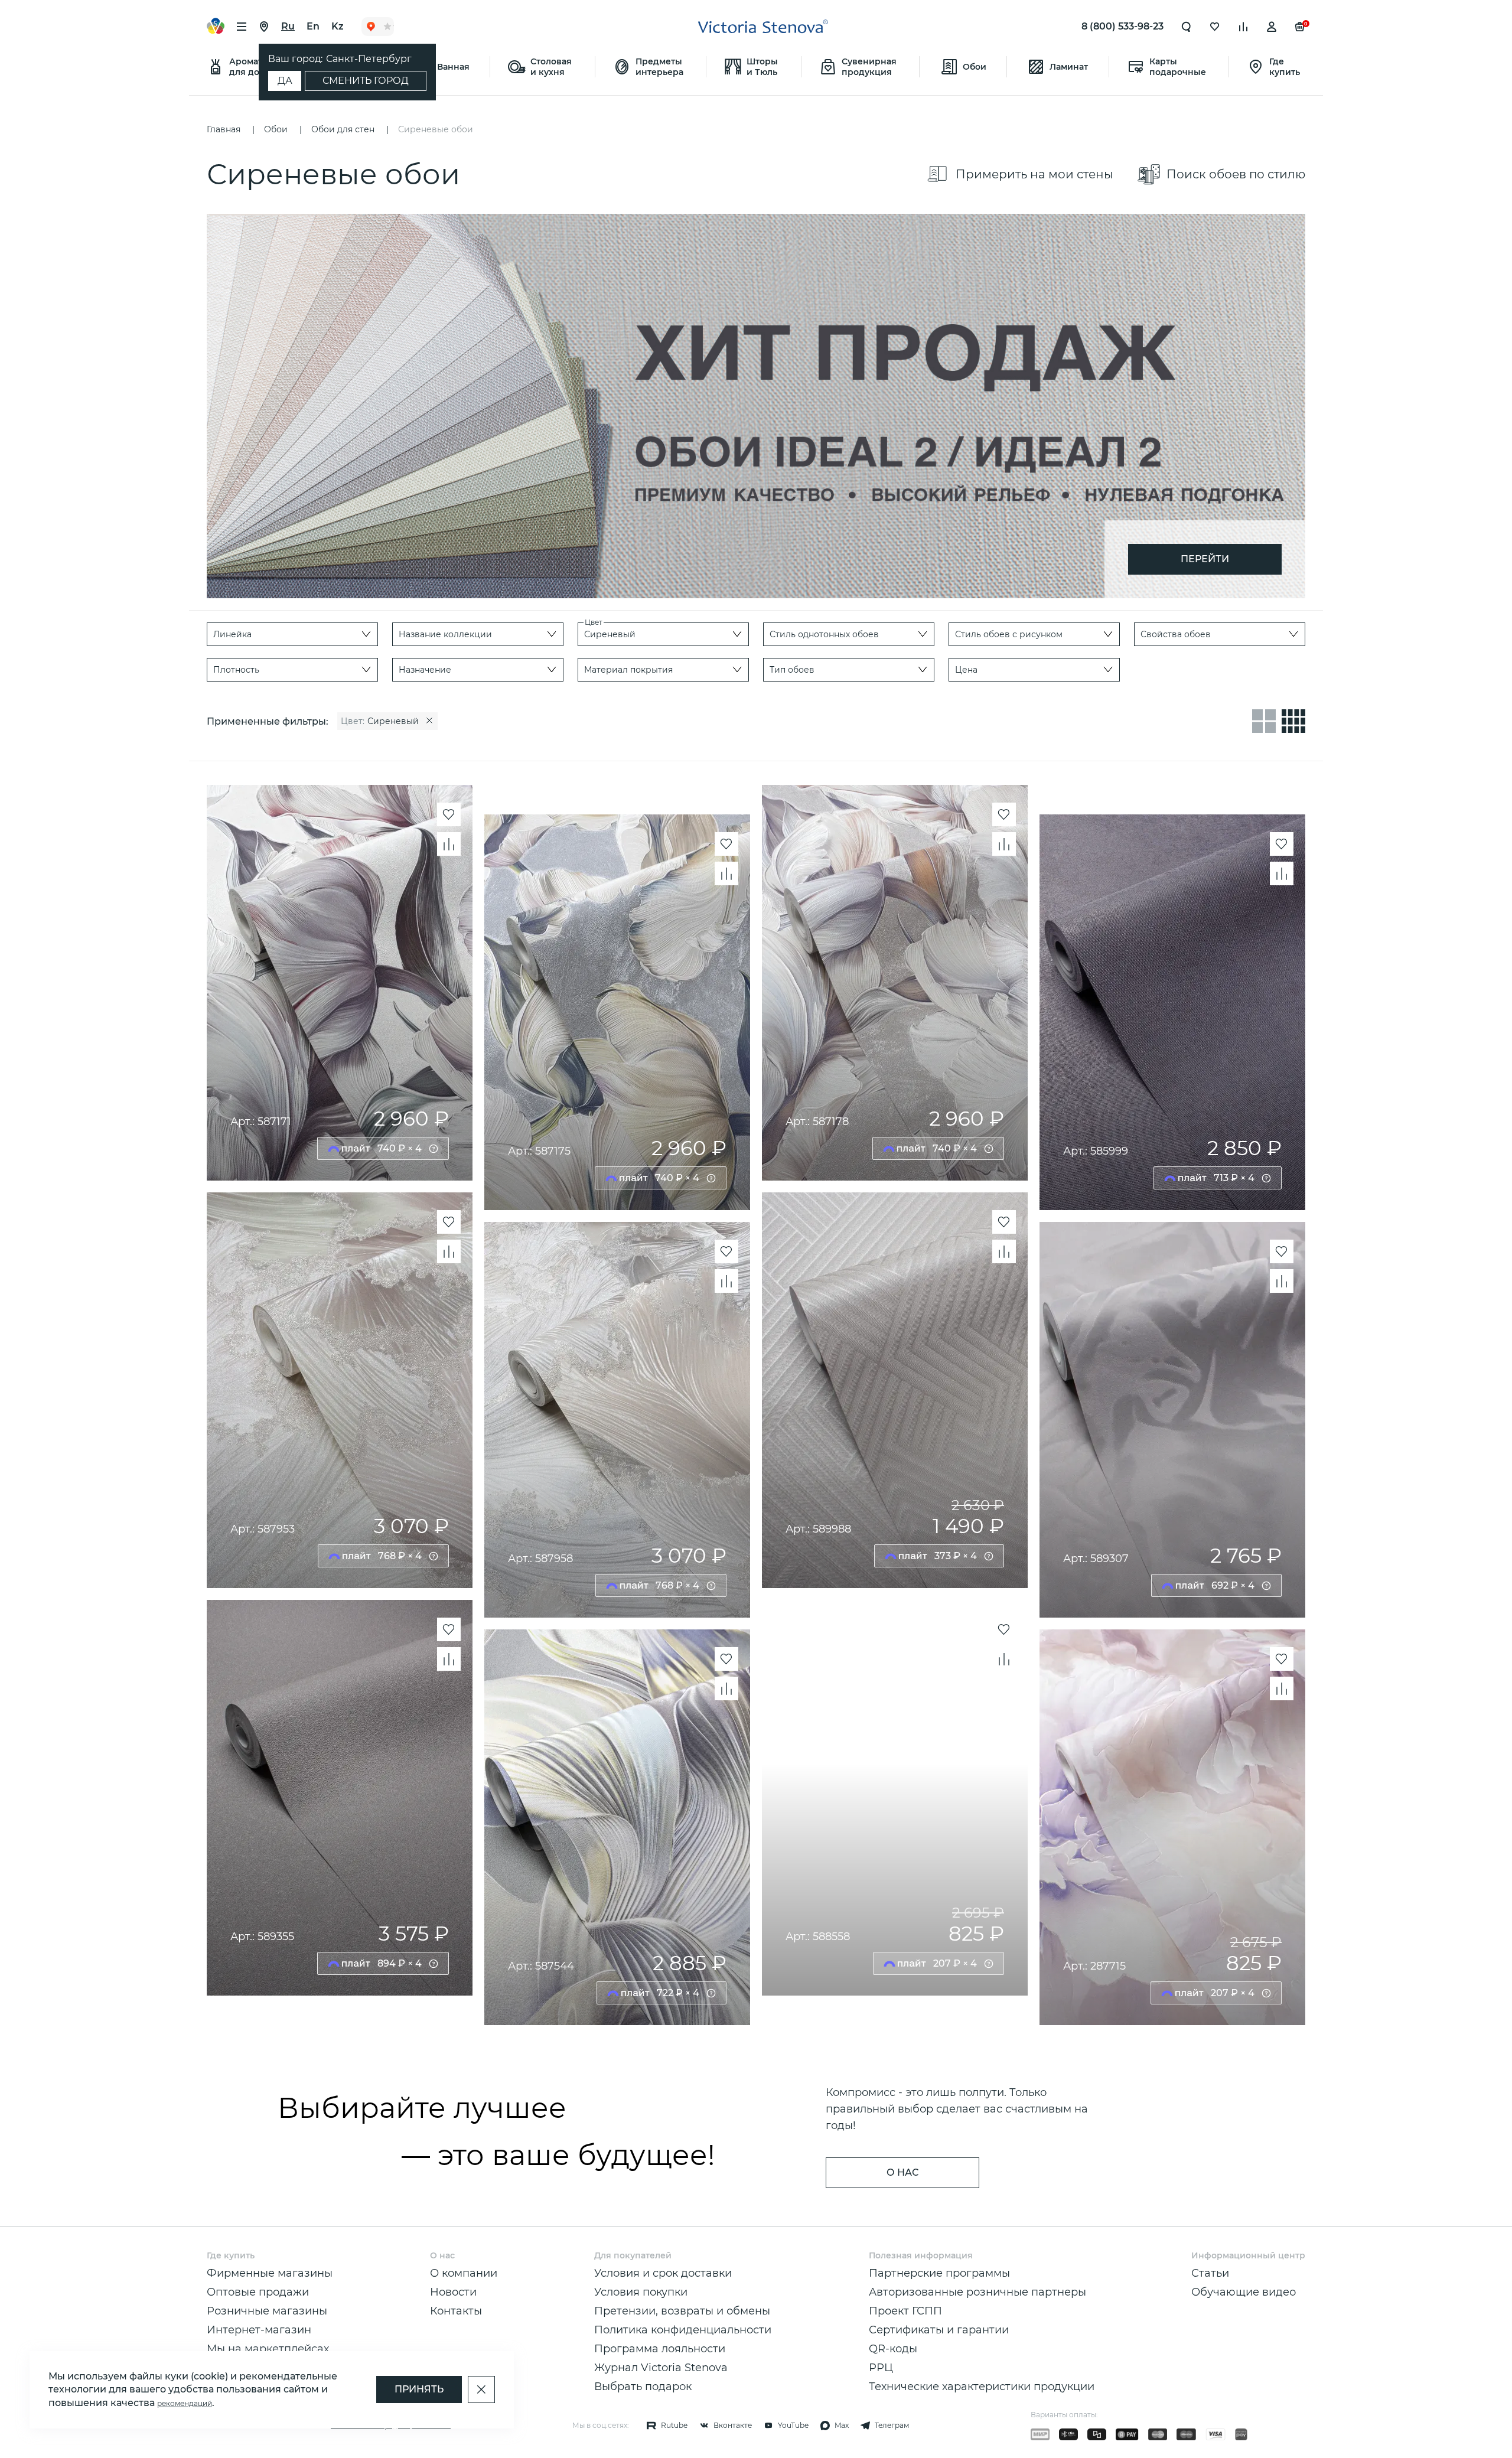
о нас (902, 2172)
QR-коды (893, 2349)
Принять (419, 2389)
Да (285, 81)
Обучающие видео (1244, 2292)
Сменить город (366, 81)
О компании (464, 2273)
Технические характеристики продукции (982, 2387)
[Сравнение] (1243, 27)
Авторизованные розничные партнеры (977, 2292)
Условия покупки (641, 2292)
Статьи (1210, 2273)
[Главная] (763, 27)
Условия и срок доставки (663, 2273)
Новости (453, 2292)
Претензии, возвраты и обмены (682, 2311)
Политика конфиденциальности (683, 2330)
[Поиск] (1187, 27)
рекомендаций (185, 2403)
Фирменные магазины (270, 2273)
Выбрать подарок (643, 2387)
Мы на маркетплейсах (268, 2349)
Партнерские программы (939, 2273)
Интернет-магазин (259, 2330)
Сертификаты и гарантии (939, 2330)
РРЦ (881, 2368)
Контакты (456, 2311)
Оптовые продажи (258, 2292)
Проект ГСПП (905, 2311)
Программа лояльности (660, 2349)
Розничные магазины (267, 2311)
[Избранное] (1215, 27)
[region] (711, 721)
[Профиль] (1272, 27)
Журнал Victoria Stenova (661, 2368)
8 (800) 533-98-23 (1122, 26)
